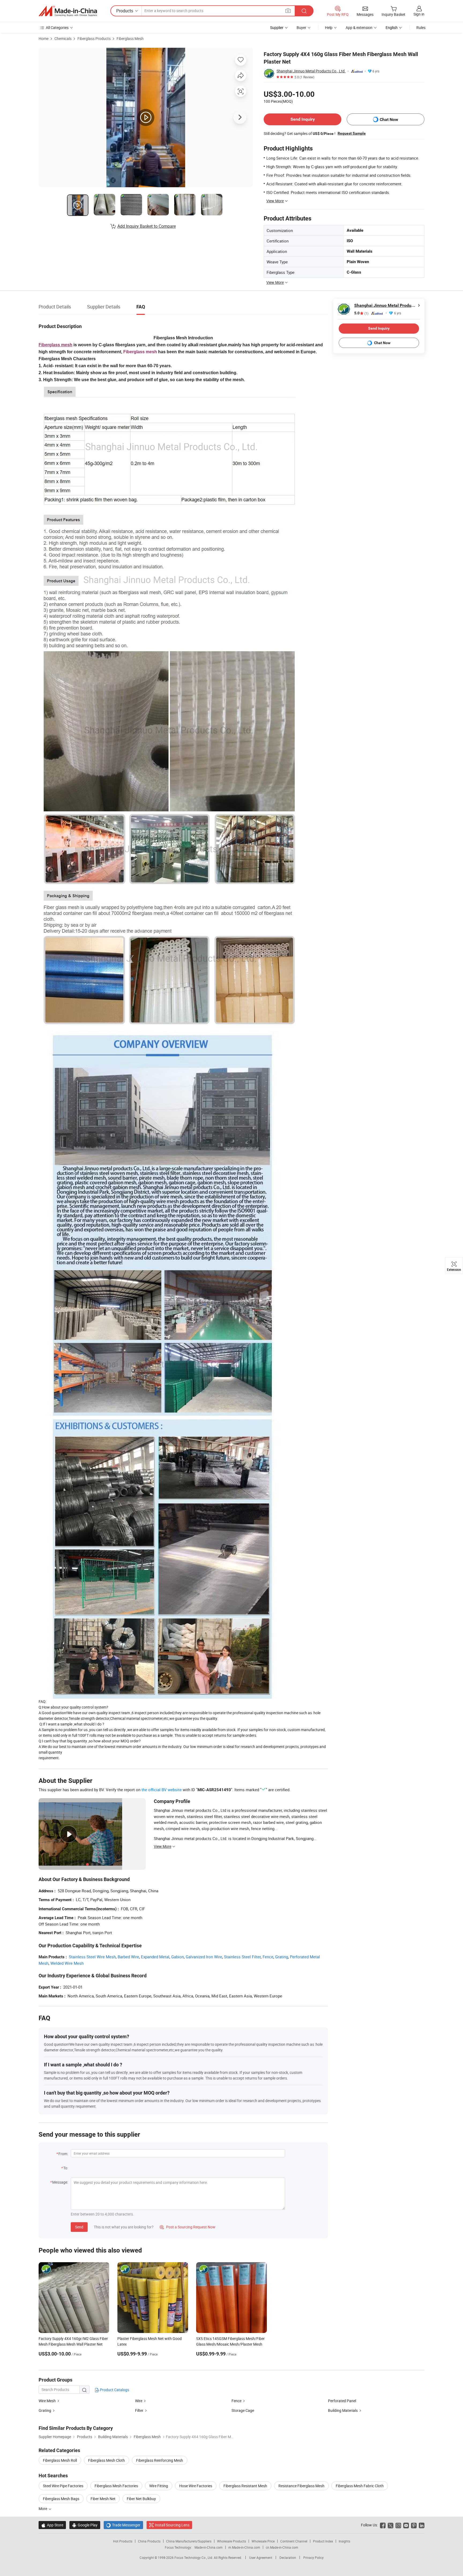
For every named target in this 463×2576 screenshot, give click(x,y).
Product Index (323, 2541)
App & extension (359, 27)
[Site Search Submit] (304, 11)
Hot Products (123, 2541)
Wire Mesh (47, 2401)
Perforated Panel (342, 2401)
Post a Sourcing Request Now (188, 2227)
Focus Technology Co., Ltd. (194, 2557)
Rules (421, 27)
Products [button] (125, 11)
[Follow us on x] (391, 2525)
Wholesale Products (231, 2541)
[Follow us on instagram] (398, 2525)
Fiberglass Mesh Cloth (107, 2460)
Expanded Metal (155, 1957)
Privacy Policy (313, 2557)
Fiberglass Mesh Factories (116, 2486)
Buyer (301, 27)
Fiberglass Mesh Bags (61, 2499)
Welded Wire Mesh (67, 1963)
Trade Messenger (123, 2525)
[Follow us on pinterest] (414, 2525)
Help (329, 27)
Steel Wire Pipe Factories (63, 2486)
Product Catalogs (114, 2390)
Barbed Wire (128, 1957)
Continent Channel (294, 2541)
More (43, 2509)
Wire (139, 2401)
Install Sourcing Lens (172, 2525)
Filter (139, 2410)
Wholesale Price (263, 2541)
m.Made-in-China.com (244, 2547)
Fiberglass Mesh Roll (60, 2460)
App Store (52, 2525)
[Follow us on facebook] (383, 2525)
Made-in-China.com (209, 2547)
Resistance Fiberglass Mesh (301, 2486)
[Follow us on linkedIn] (422, 2525)
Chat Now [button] (389, 119)
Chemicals (63, 38)
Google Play (85, 2525)
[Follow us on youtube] (406, 2525)
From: (63, 2154)
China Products (149, 2541)
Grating (282, 1957)
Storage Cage (243, 2410)
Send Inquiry (303, 119)
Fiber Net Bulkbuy (141, 2499)
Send (79, 2227)
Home (44, 38)
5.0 (361, 313)
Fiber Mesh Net (103, 2499)
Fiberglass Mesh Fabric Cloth (360, 2486)
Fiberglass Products (94, 38)
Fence (268, 1957)
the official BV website (162, 1790)
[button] (288, 11)
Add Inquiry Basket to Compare (147, 226)
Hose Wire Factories (196, 2486)
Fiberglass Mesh (130, 38)
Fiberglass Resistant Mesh (245, 2486)
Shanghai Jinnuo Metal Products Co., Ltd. (311, 71)
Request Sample (352, 133)
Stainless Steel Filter (242, 1957)
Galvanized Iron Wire (204, 1957)
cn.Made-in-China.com (282, 2547)
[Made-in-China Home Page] (68, 11)
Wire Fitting (159, 2486)
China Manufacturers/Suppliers (189, 2541)
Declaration (288, 2557)
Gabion (178, 1957)
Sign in (419, 14)
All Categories (57, 27)
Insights (344, 2541)
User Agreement (261, 2557)
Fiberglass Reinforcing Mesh (160, 2460)
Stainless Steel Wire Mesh (92, 1957)
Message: (60, 2182)
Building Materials (343, 2410)
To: (66, 2168)
